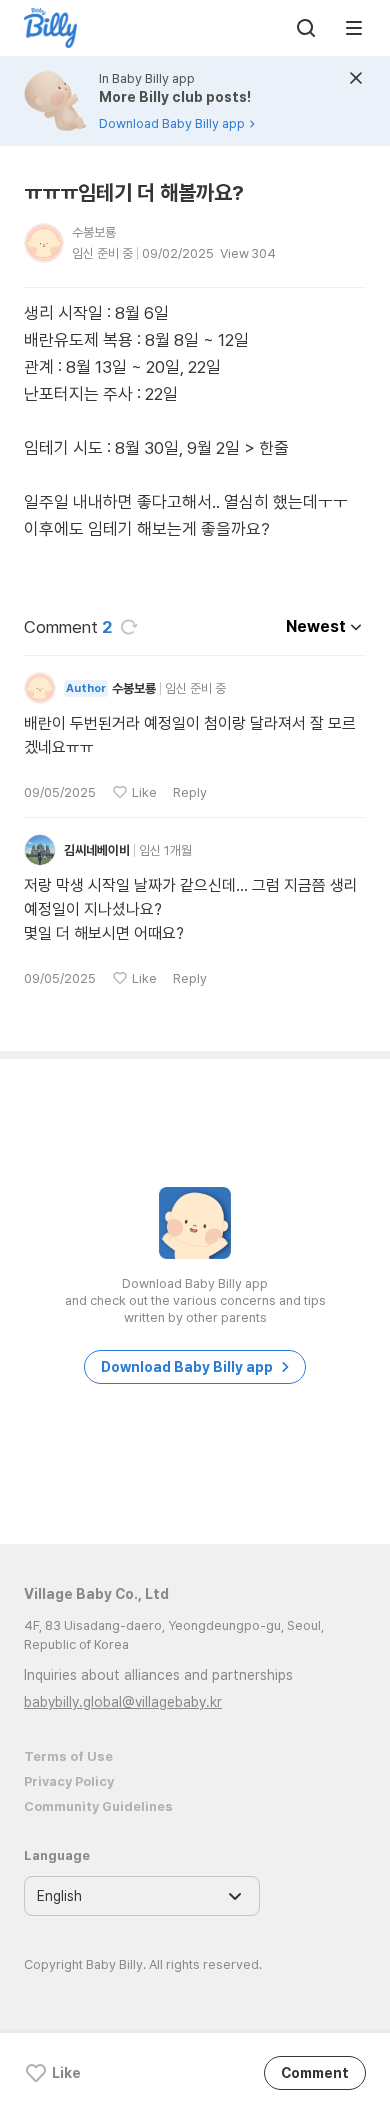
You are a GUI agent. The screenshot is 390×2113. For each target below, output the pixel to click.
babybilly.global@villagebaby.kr (123, 1702)
